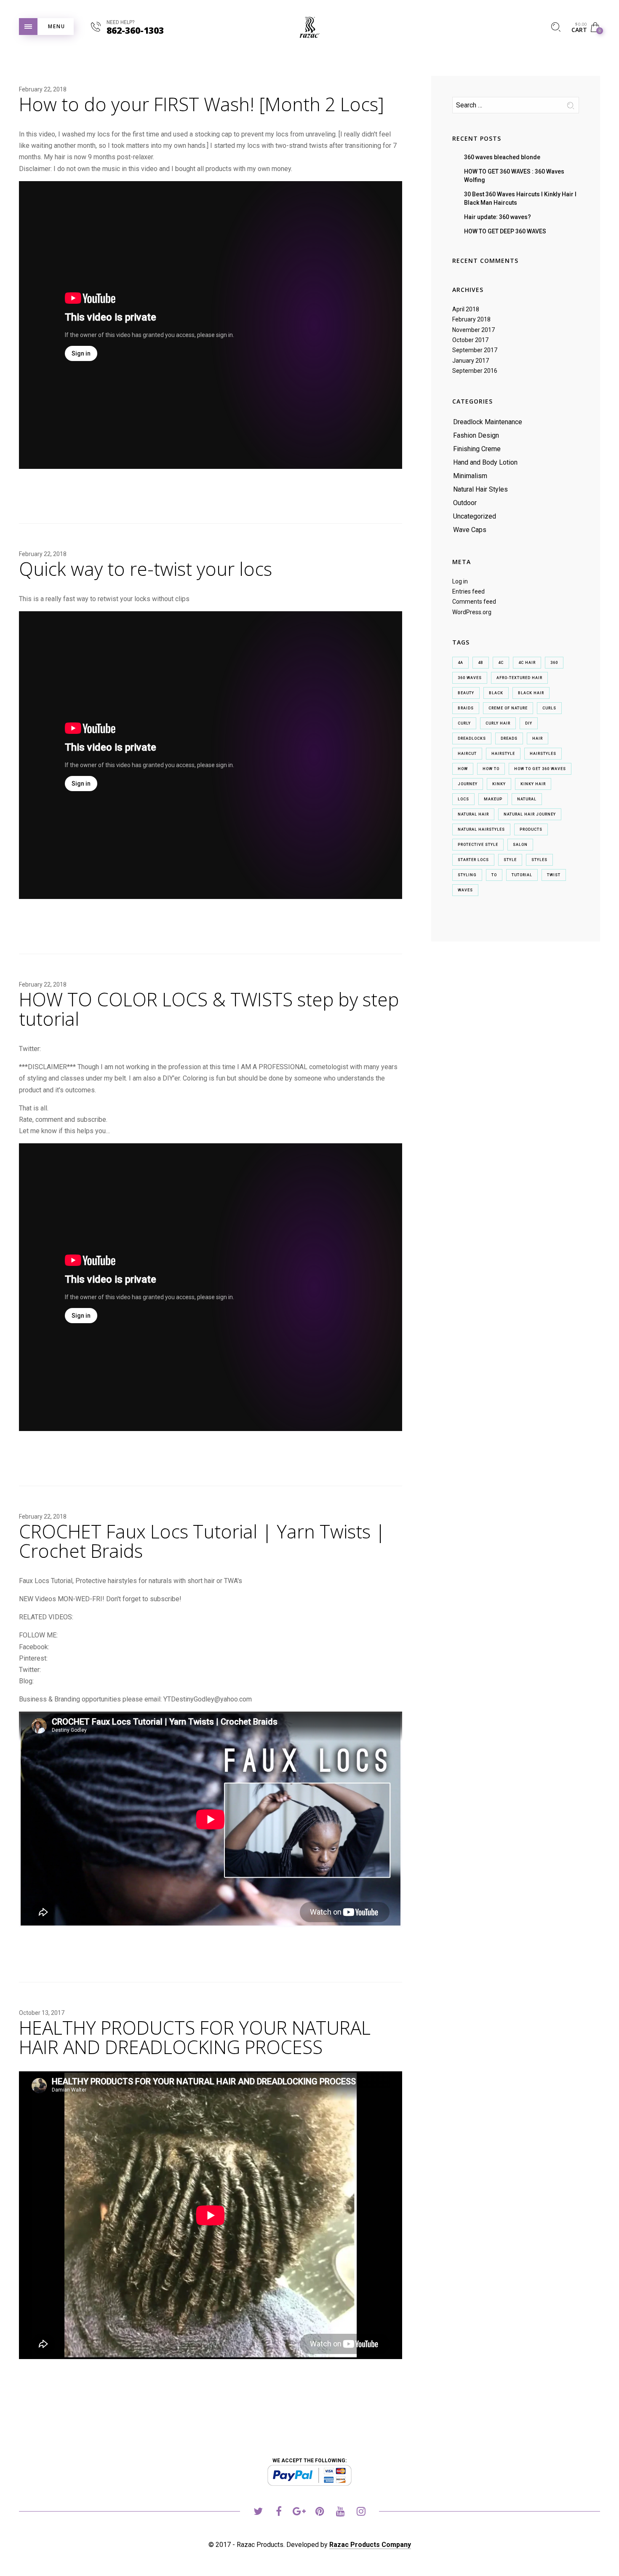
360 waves (470, 678)
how (463, 769)
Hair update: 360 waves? (498, 217)
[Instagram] (361, 2513)
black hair (531, 693)
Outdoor (465, 503)
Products (531, 829)
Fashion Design (476, 435)
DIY (529, 723)
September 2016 (475, 371)
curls (549, 708)
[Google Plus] (299, 2513)
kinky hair (533, 784)
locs (463, 799)
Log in (460, 581)
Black (496, 693)
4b (481, 663)
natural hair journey (530, 814)
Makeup (493, 799)
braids (466, 708)
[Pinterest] (320, 2513)
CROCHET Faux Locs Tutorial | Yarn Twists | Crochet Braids (202, 1541)
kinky (499, 784)
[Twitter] (258, 2513)
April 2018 (466, 309)
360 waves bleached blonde (502, 157)
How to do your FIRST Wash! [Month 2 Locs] (201, 104)
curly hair (498, 723)
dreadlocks (472, 738)
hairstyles (543, 754)
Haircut (467, 754)
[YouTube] (340, 2513)
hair (538, 738)
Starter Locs (473, 860)
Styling (467, 875)
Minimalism (470, 476)
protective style (478, 845)
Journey (468, 784)
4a (460, 663)
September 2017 (475, 350)
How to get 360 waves (540, 769)
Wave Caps (470, 530)
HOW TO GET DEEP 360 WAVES (505, 231)
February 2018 (471, 319)
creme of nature (508, 708)
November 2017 (474, 330)
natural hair (473, 814)
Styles (539, 860)
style (510, 860)
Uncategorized (475, 516)
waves (465, 890)
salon (520, 845)
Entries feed (468, 591)
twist (554, 875)
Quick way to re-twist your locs (145, 569)
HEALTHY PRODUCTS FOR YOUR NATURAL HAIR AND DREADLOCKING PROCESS (195, 2037)
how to (491, 769)
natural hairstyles (481, 829)
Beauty (466, 693)
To (494, 875)
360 (554, 663)
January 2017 (471, 361)
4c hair (527, 663)
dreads (509, 738)
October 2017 (470, 340)
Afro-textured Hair (519, 678)
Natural (527, 799)
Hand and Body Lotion (485, 462)
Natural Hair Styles (480, 489)
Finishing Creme (477, 449)
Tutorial (522, 875)
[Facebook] (279, 2513)
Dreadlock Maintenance (488, 422)
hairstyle (503, 754)
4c (501, 663)
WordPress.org (472, 612)
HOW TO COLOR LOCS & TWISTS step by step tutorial (209, 1009)
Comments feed (474, 602)
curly (464, 723)
